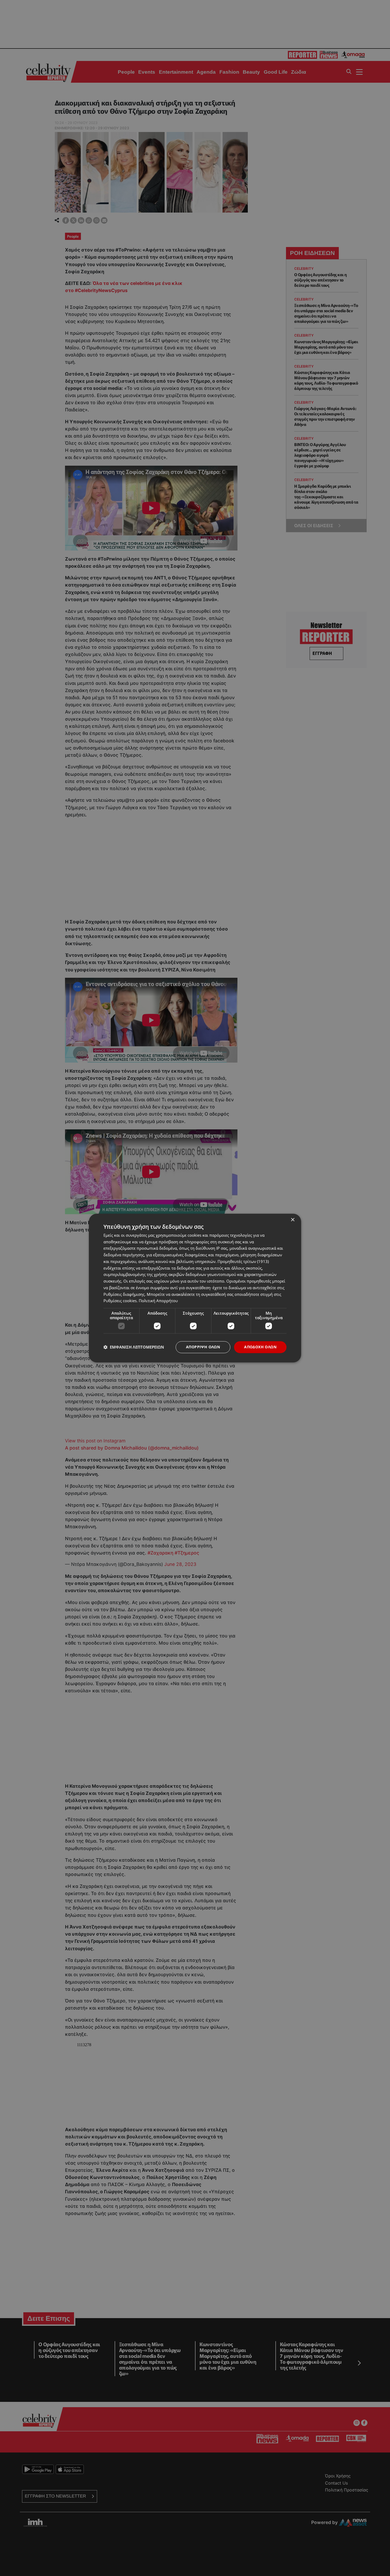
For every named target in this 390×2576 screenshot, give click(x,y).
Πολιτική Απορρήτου (158, 1301)
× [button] (292, 1220)
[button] (134, 1347)
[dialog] (195, 1288)
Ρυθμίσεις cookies (120, 1301)
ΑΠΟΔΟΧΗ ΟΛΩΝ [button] (260, 1347)
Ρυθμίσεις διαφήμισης (124, 1294)
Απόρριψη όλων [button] (203, 1347)
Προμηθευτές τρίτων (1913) (243, 1261)
